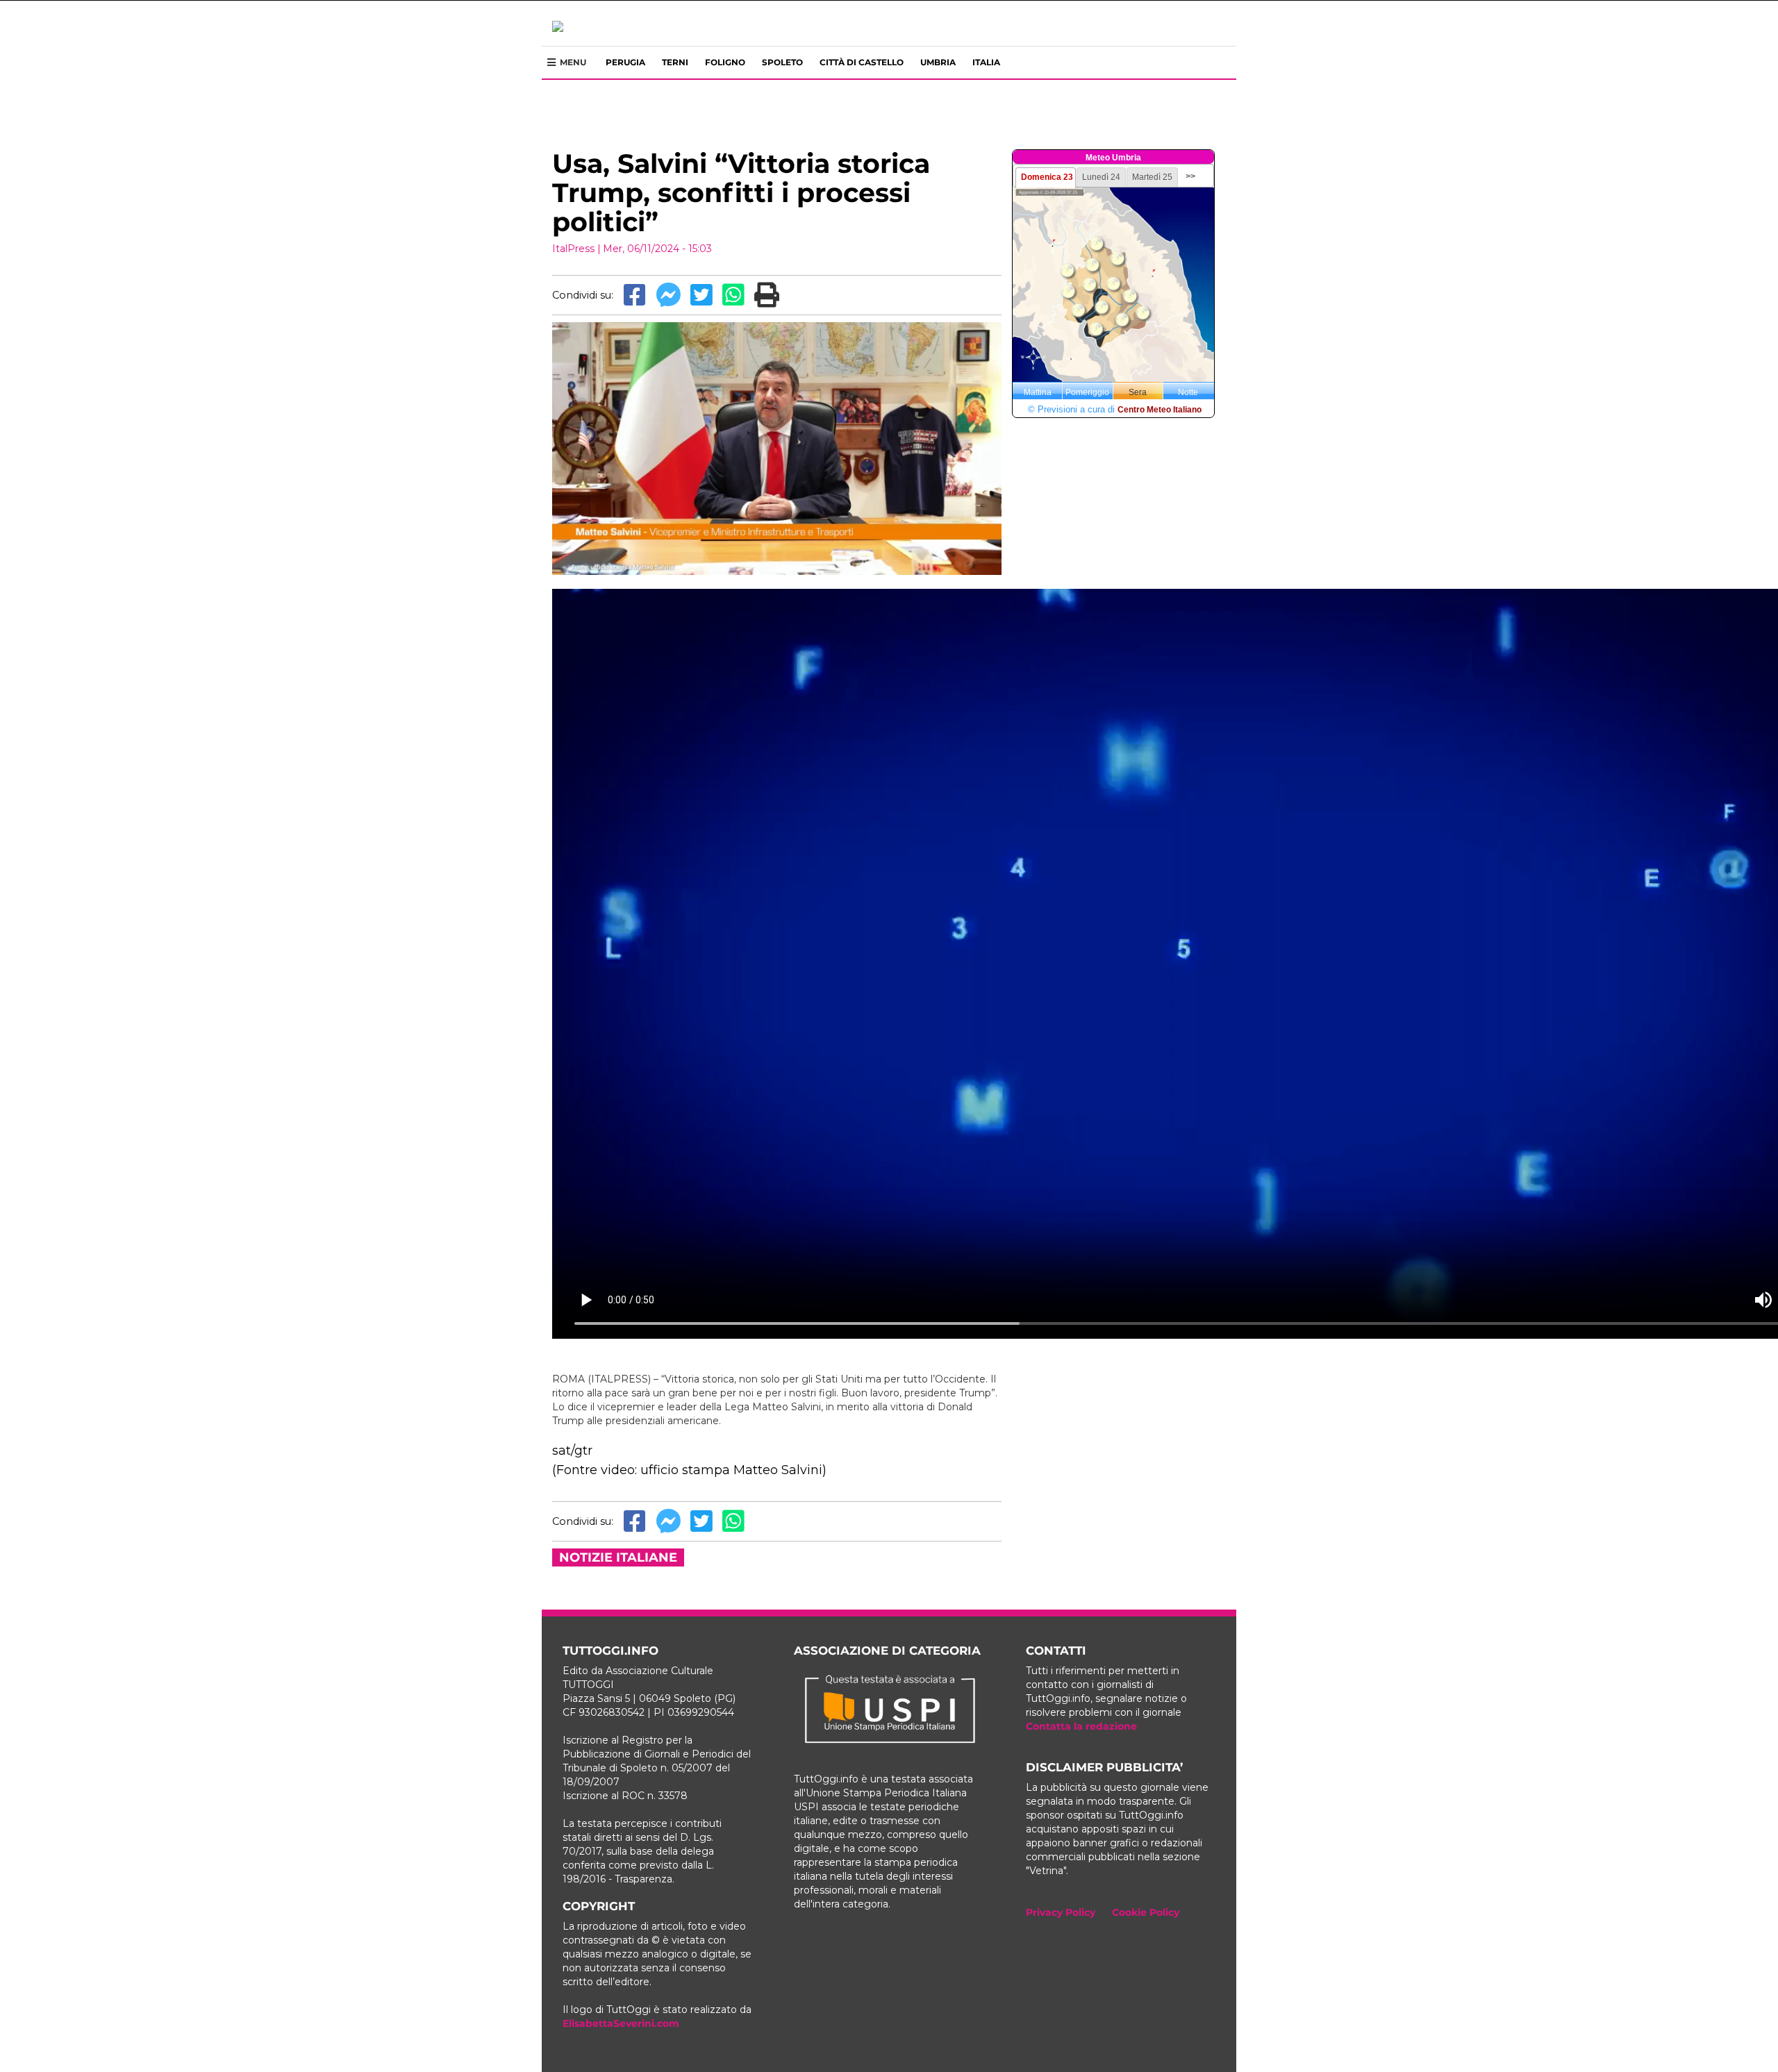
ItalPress (573, 249)
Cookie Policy (1146, 1912)
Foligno (725, 62)
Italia (986, 62)
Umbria (938, 62)
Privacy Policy (1061, 1912)
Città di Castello (862, 62)
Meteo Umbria (1113, 158)
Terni (675, 62)
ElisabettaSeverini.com (621, 2023)
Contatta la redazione (1081, 1726)
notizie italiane (618, 1557)
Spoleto (782, 62)
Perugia (625, 62)
